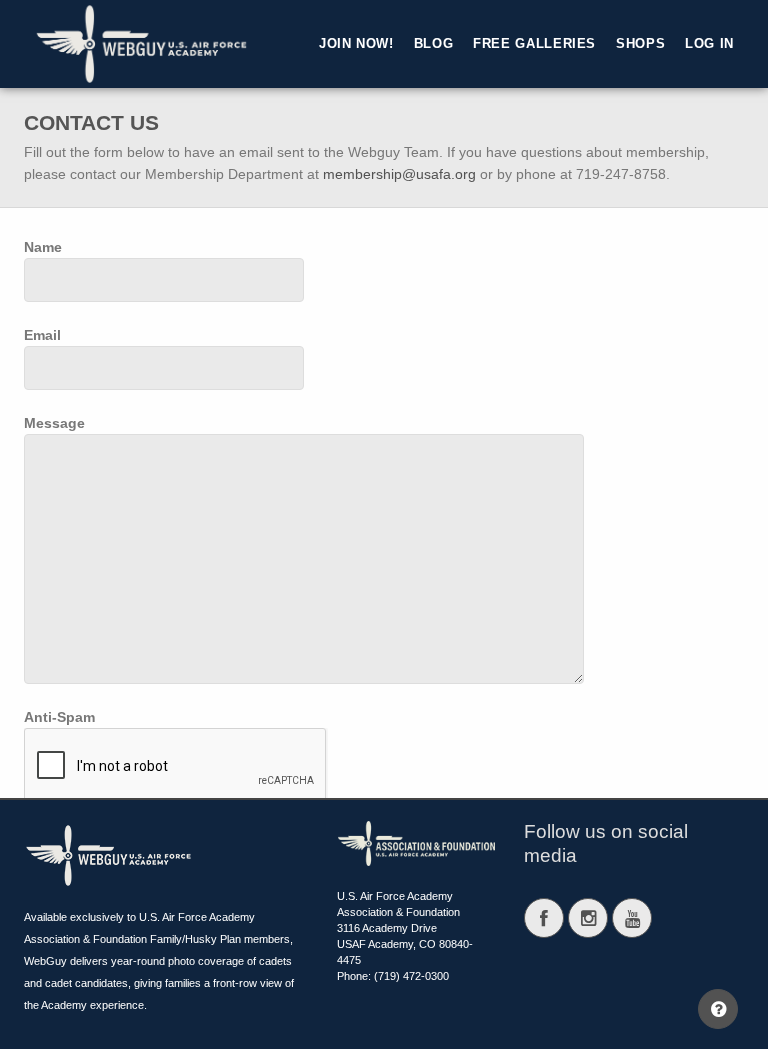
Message (54, 423)
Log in (709, 44)
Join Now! (356, 44)
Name (43, 247)
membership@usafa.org (399, 174)
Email (42, 335)
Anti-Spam (59, 717)
